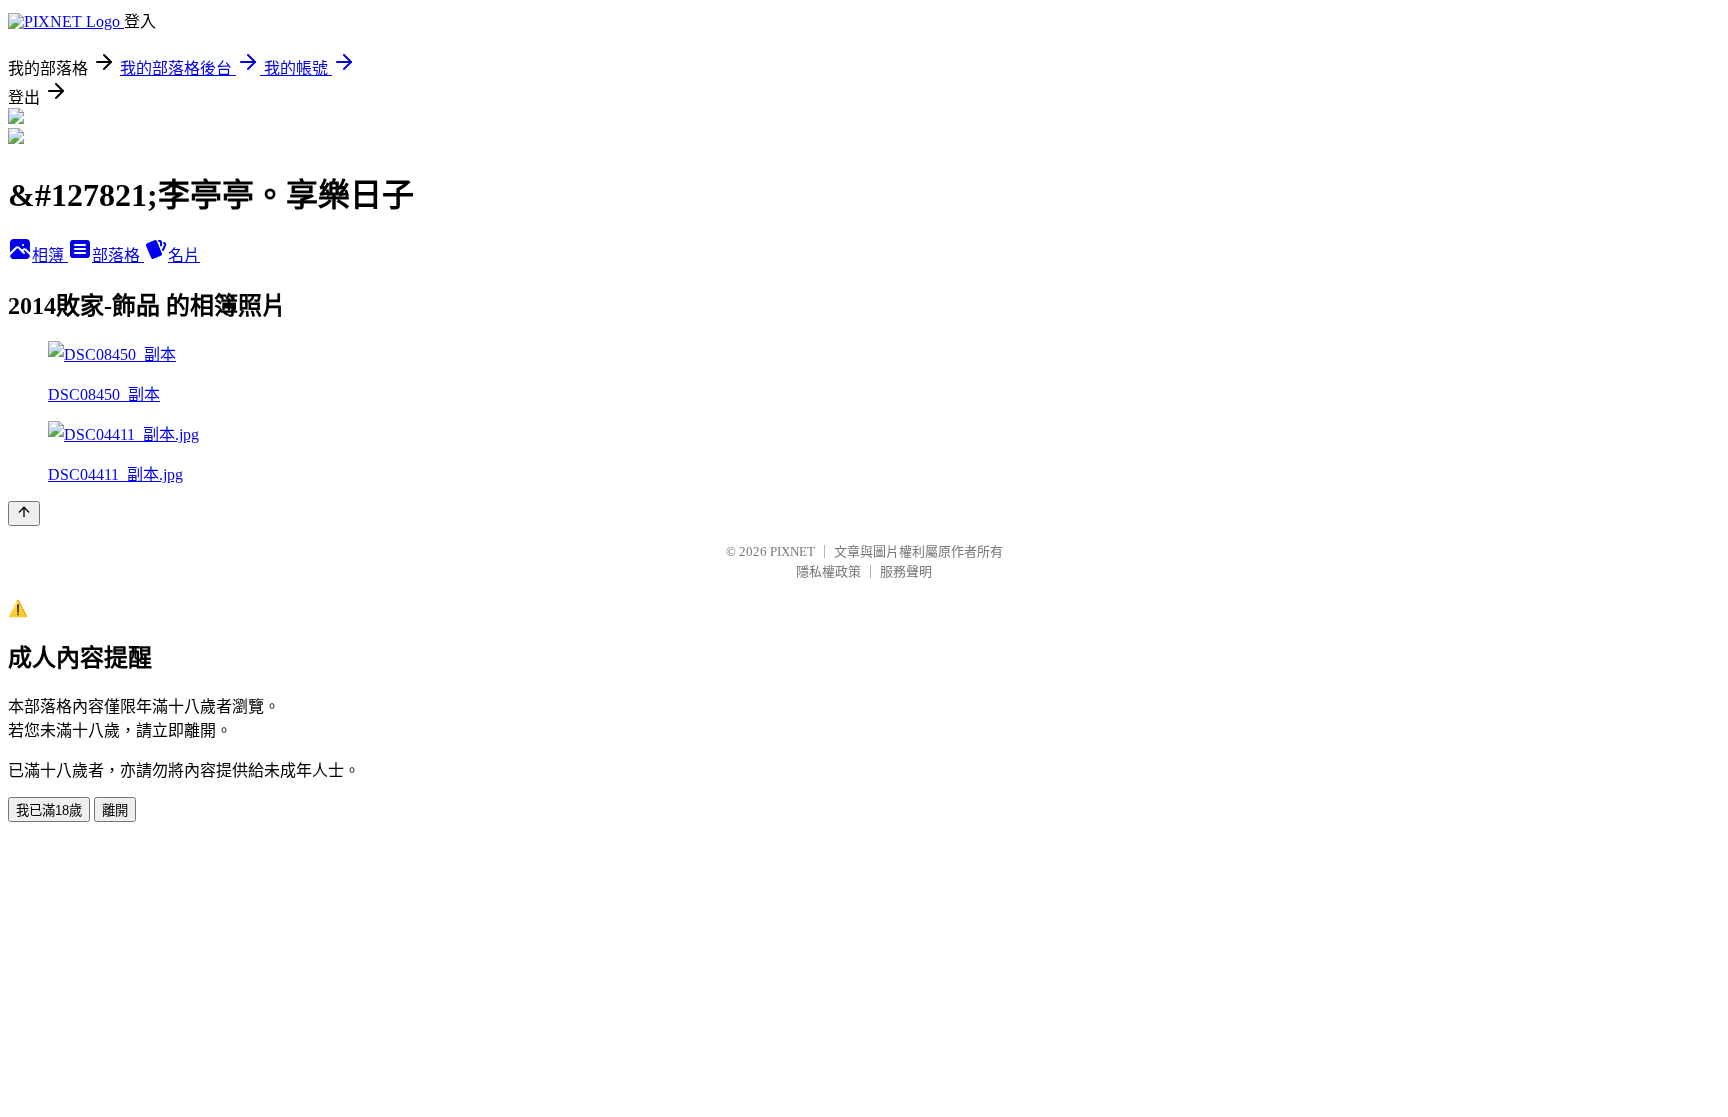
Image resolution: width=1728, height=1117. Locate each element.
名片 (184, 255)
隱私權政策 (828, 571)
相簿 (50, 255)
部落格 (118, 255)
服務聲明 (906, 571)
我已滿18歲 (49, 810)
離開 (115, 810)
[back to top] (24, 513)
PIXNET (792, 551)
